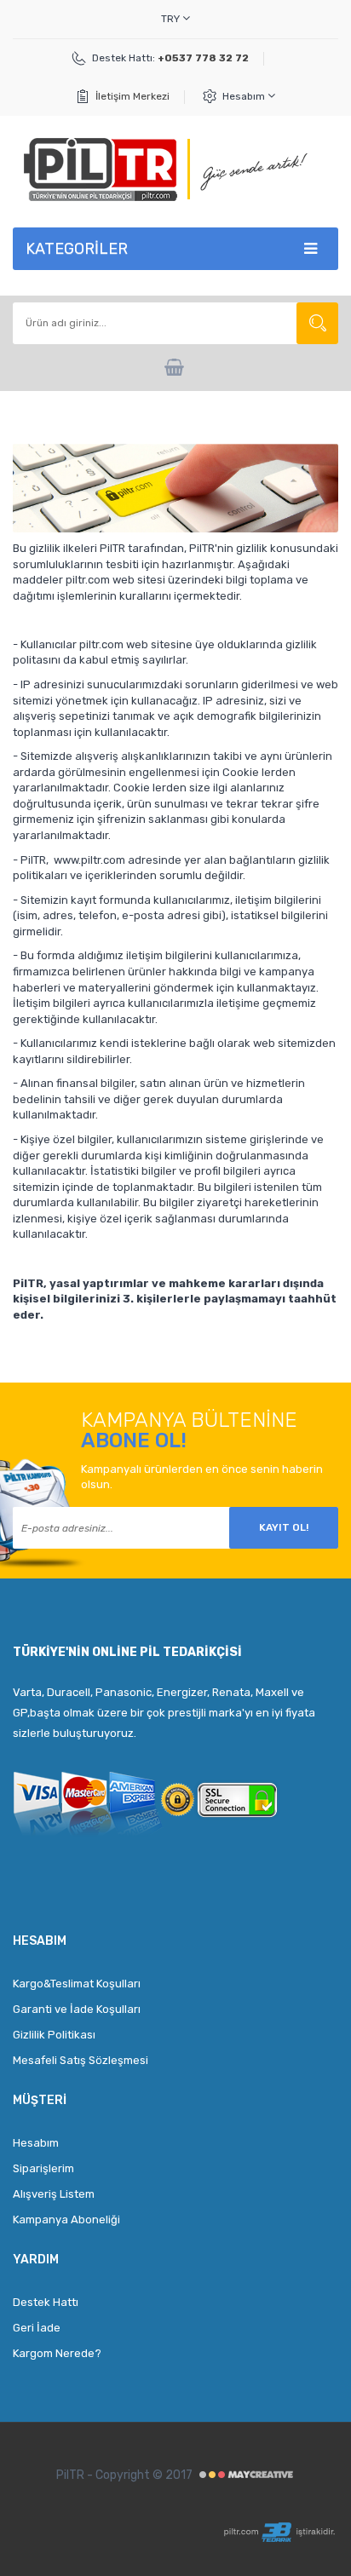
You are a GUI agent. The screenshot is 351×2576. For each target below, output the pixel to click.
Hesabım (245, 96)
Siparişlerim (43, 2168)
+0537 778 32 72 (203, 58)
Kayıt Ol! (284, 1527)
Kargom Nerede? (57, 2353)
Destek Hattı (46, 2302)
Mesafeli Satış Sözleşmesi (81, 2060)
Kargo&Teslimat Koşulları (77, 1984)
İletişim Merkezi (132, 96)
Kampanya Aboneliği (66, 2219)
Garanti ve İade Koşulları (77, 2009)
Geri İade (37, 2328)
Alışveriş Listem (54, 2194)
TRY (172, 19)
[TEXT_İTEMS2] (176, 368)
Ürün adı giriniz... (317, 323)
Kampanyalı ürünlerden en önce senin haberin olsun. (202, 1477)
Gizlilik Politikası (54, 2035)
